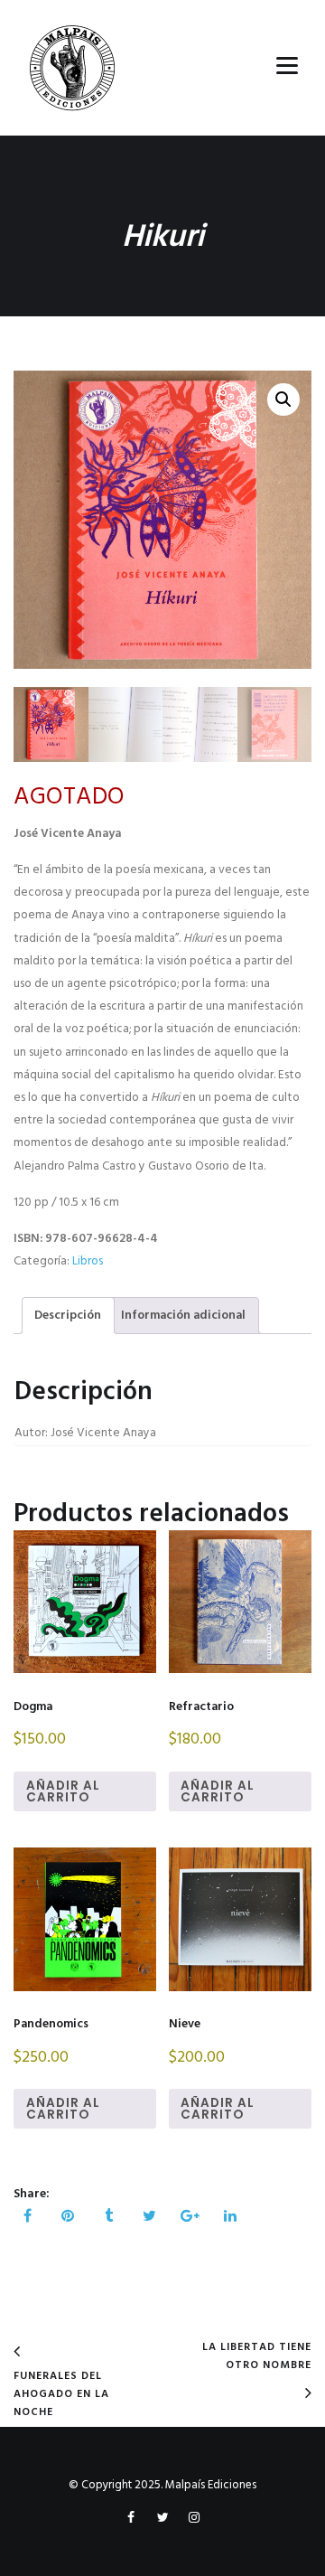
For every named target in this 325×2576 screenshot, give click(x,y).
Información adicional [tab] (183, 1316)
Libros (88, 1261)
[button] (283, 400)
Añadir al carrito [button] (63, 1792)
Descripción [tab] (68, 1316)
